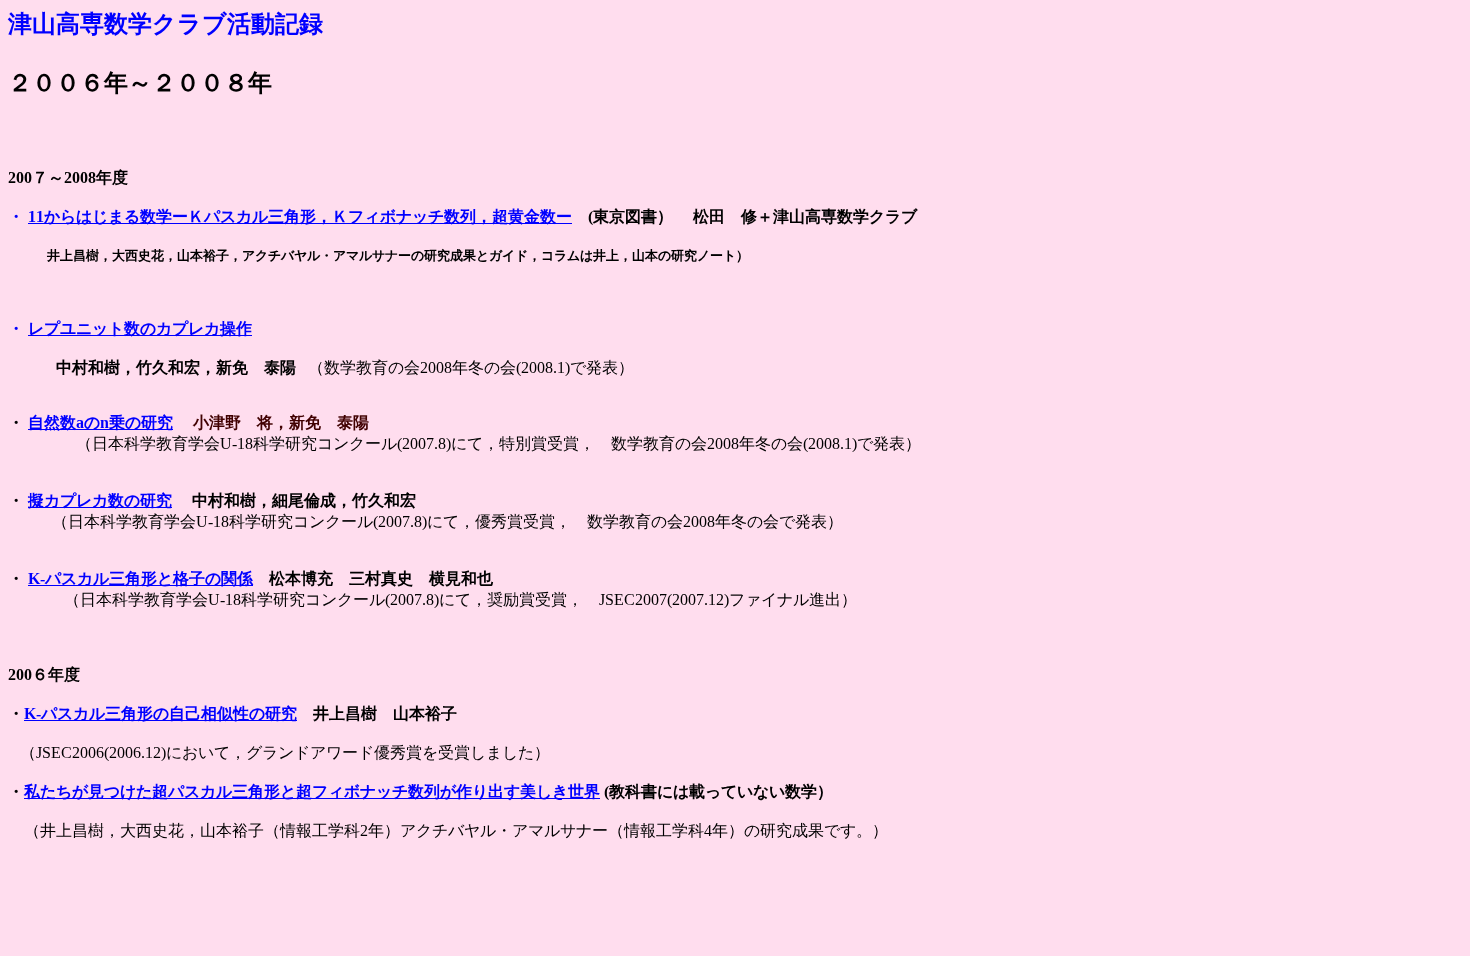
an (100, 422)
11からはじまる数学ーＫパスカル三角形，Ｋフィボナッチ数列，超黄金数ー (300, 216)
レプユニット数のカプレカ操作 (140, 328)
